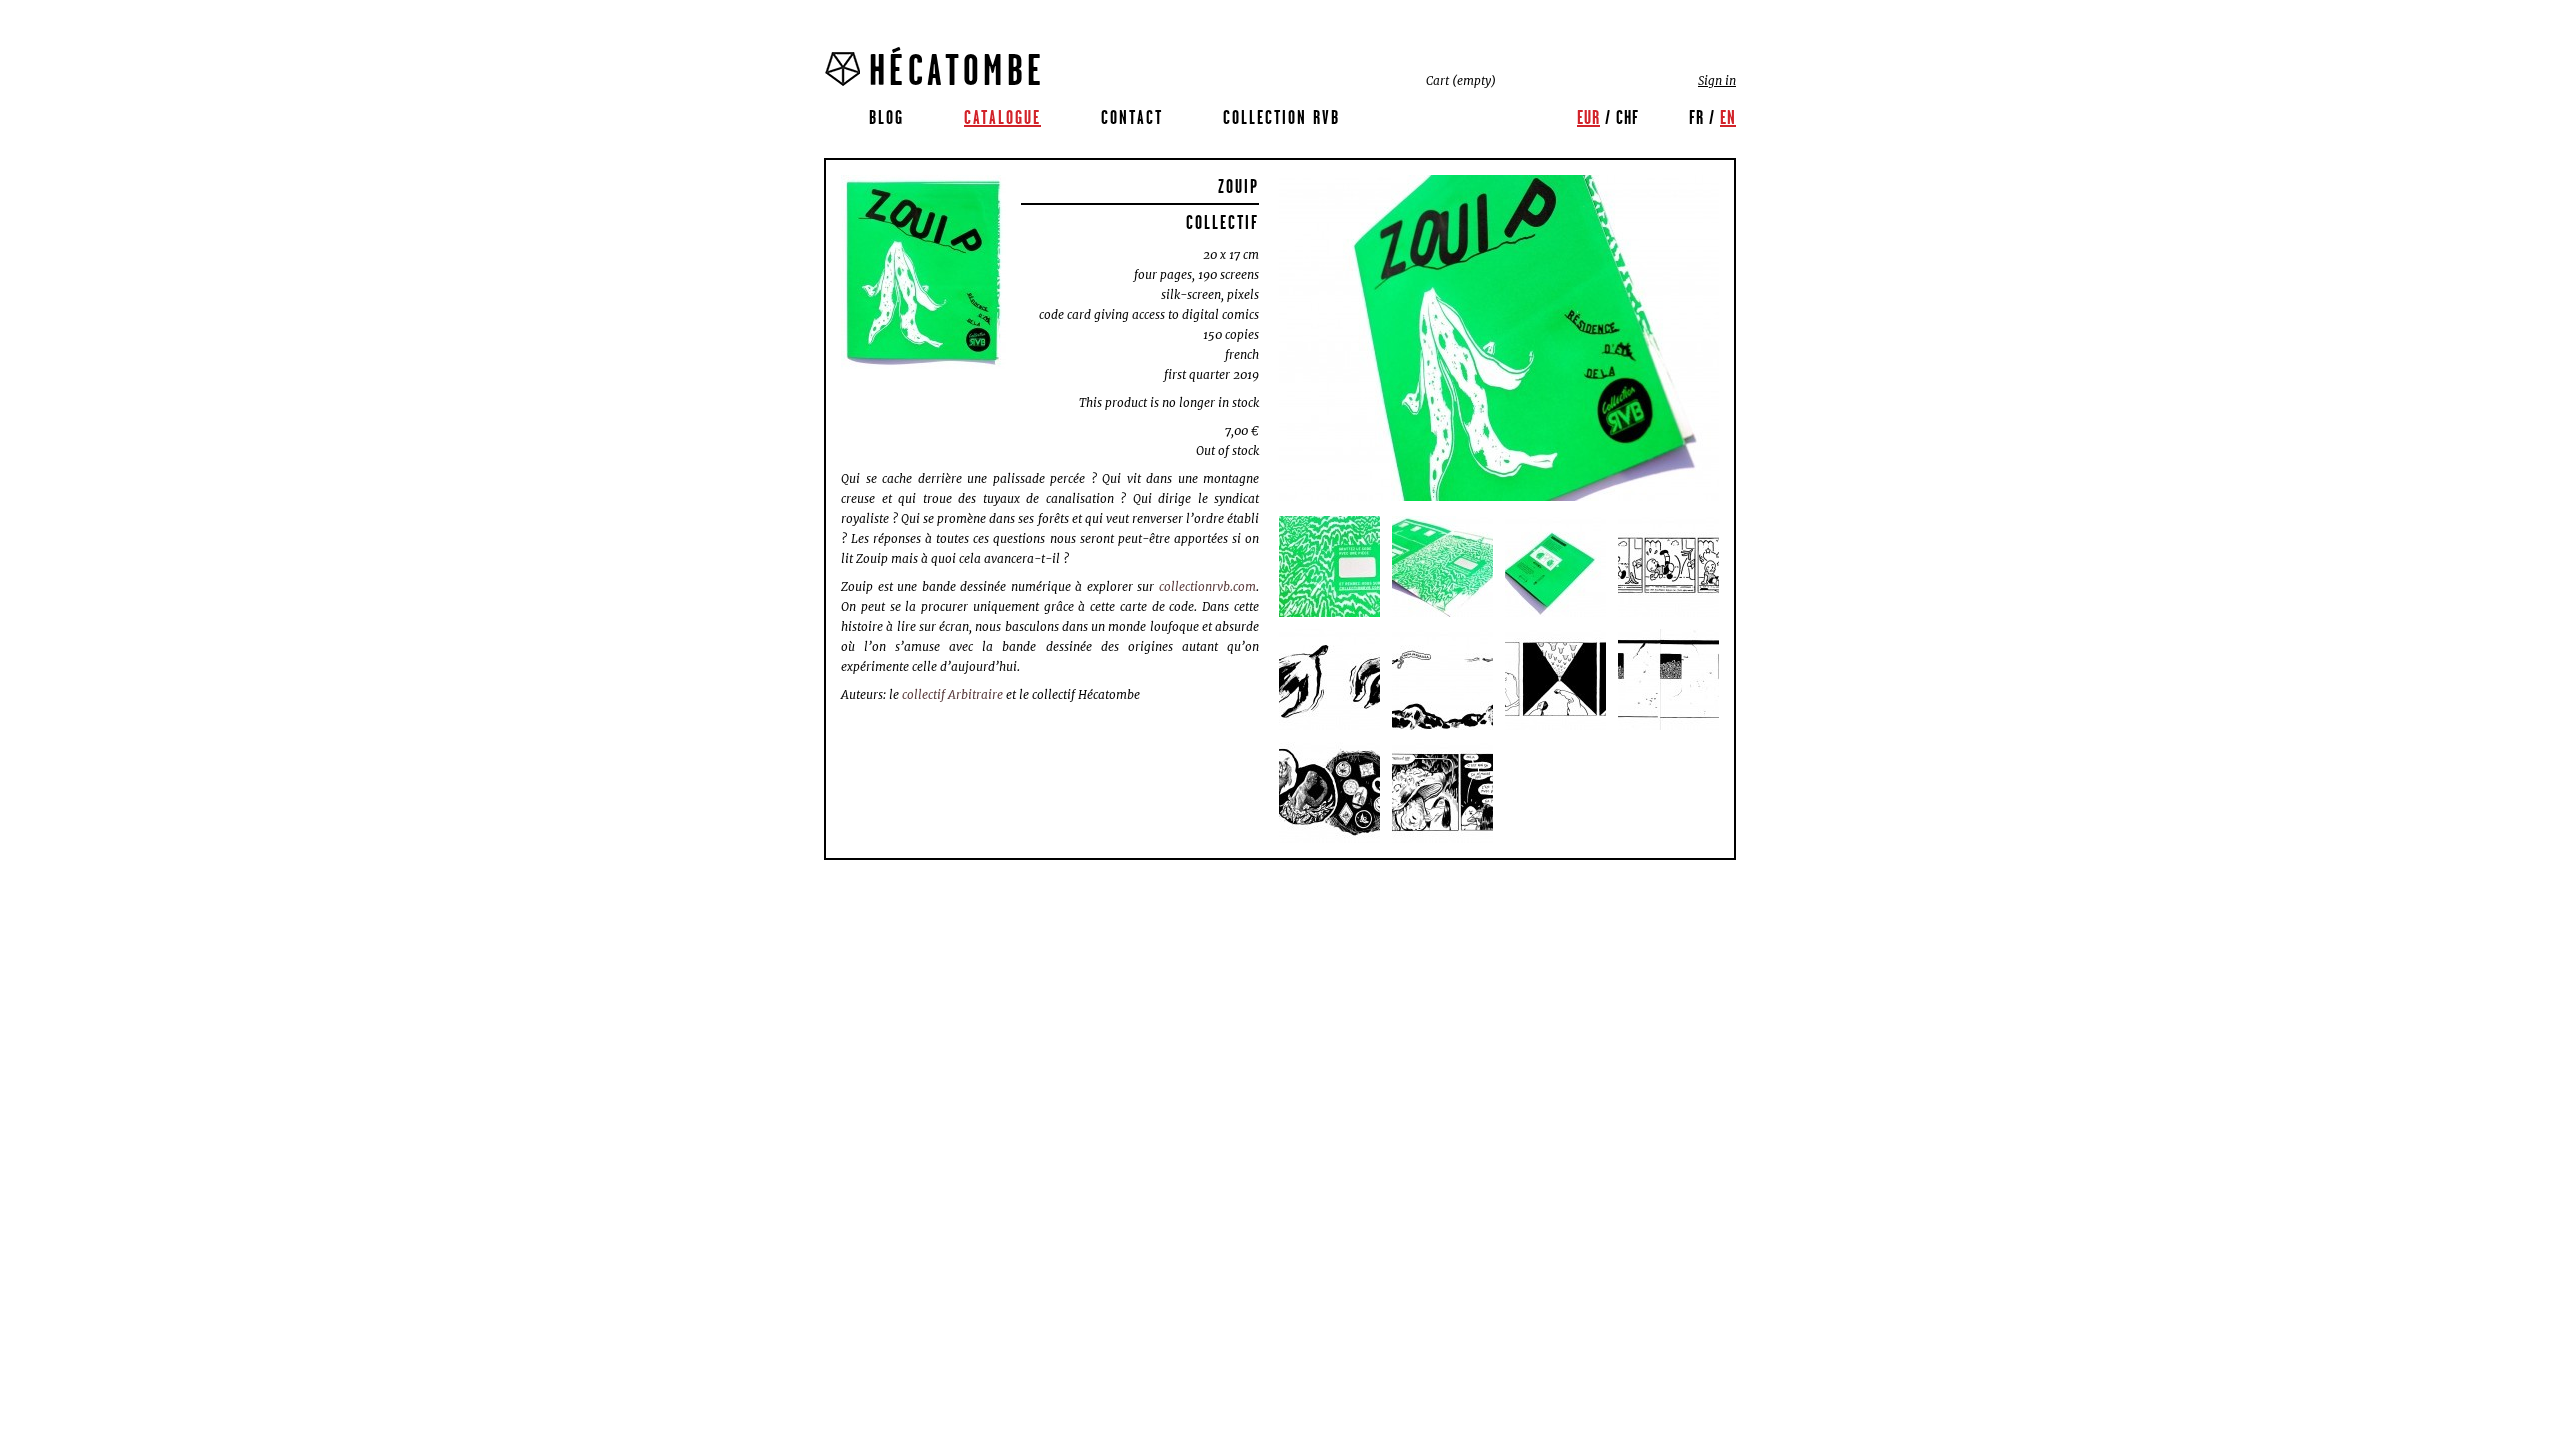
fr (1696, 117)
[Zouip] (923, 272)
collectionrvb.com (1207, 586)
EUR (1588, 117)
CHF (1627, 117)
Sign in (1717, 80)
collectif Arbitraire (952, 694)
